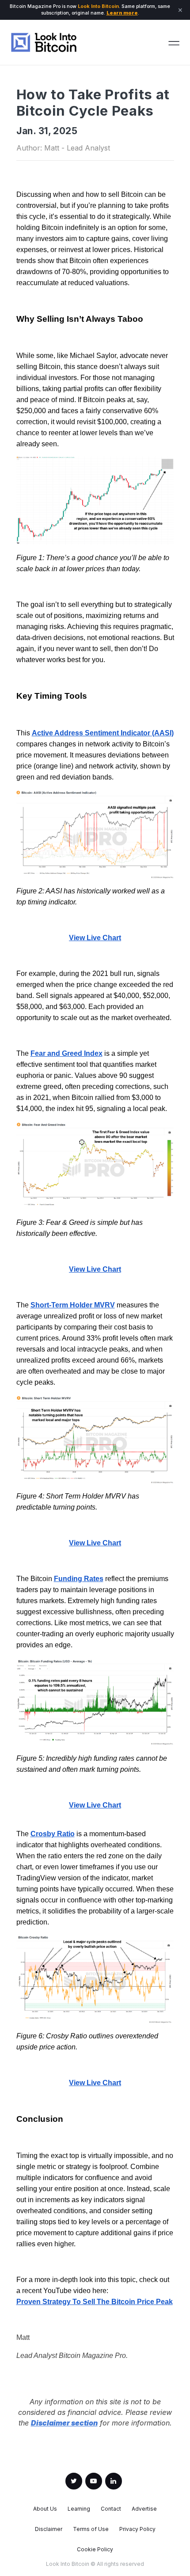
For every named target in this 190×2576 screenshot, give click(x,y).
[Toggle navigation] (174, 42)
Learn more (122, 13)
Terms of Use (91, 2529)
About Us (45, 2509)
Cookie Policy (95, 2550)
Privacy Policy (137, 2529)
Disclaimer (49, 2529)
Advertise (144, 2509)
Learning (79, 2509)
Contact (111, 2509)
